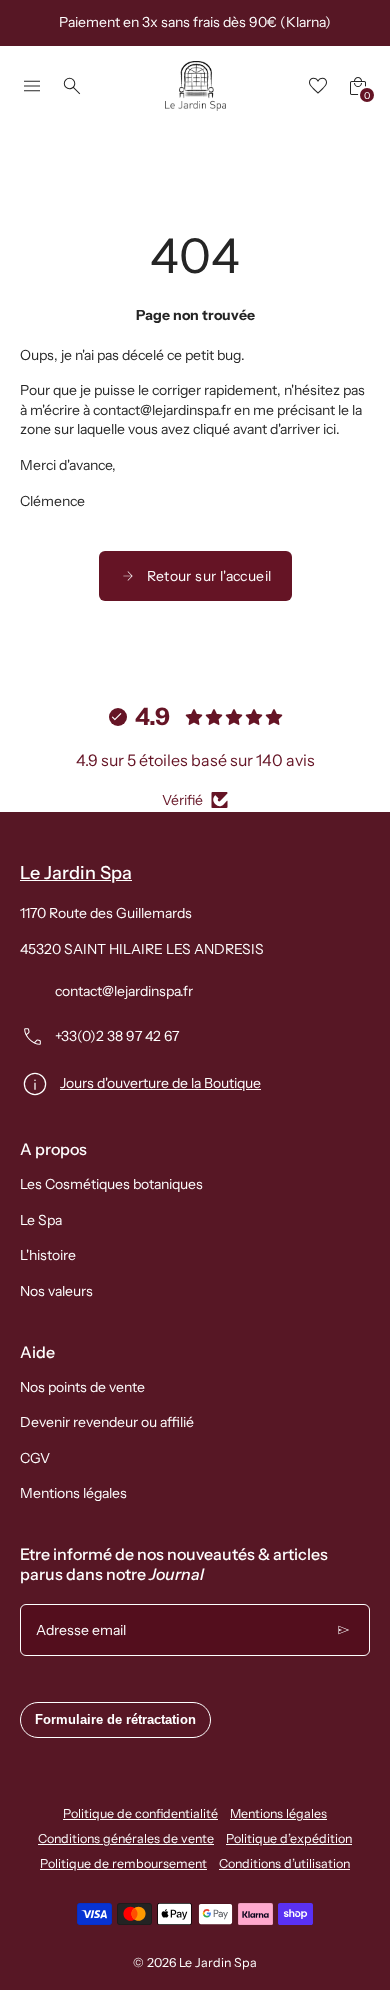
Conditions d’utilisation (284, 1863)
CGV (35, 1458)
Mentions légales (73, 1493)
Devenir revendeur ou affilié (107, 1422)
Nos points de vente (82, 1387)
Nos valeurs (56, 1291)
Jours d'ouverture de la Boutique (160, 1083)
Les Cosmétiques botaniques (111, 1184)
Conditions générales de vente (126, 1838)
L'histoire (48, 1255)
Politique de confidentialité (140, 1813)
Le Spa (41, 1220)
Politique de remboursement (123, 1863)
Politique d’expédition (289, 1838)
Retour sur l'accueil (209, 576)
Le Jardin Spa (218, 1962)
